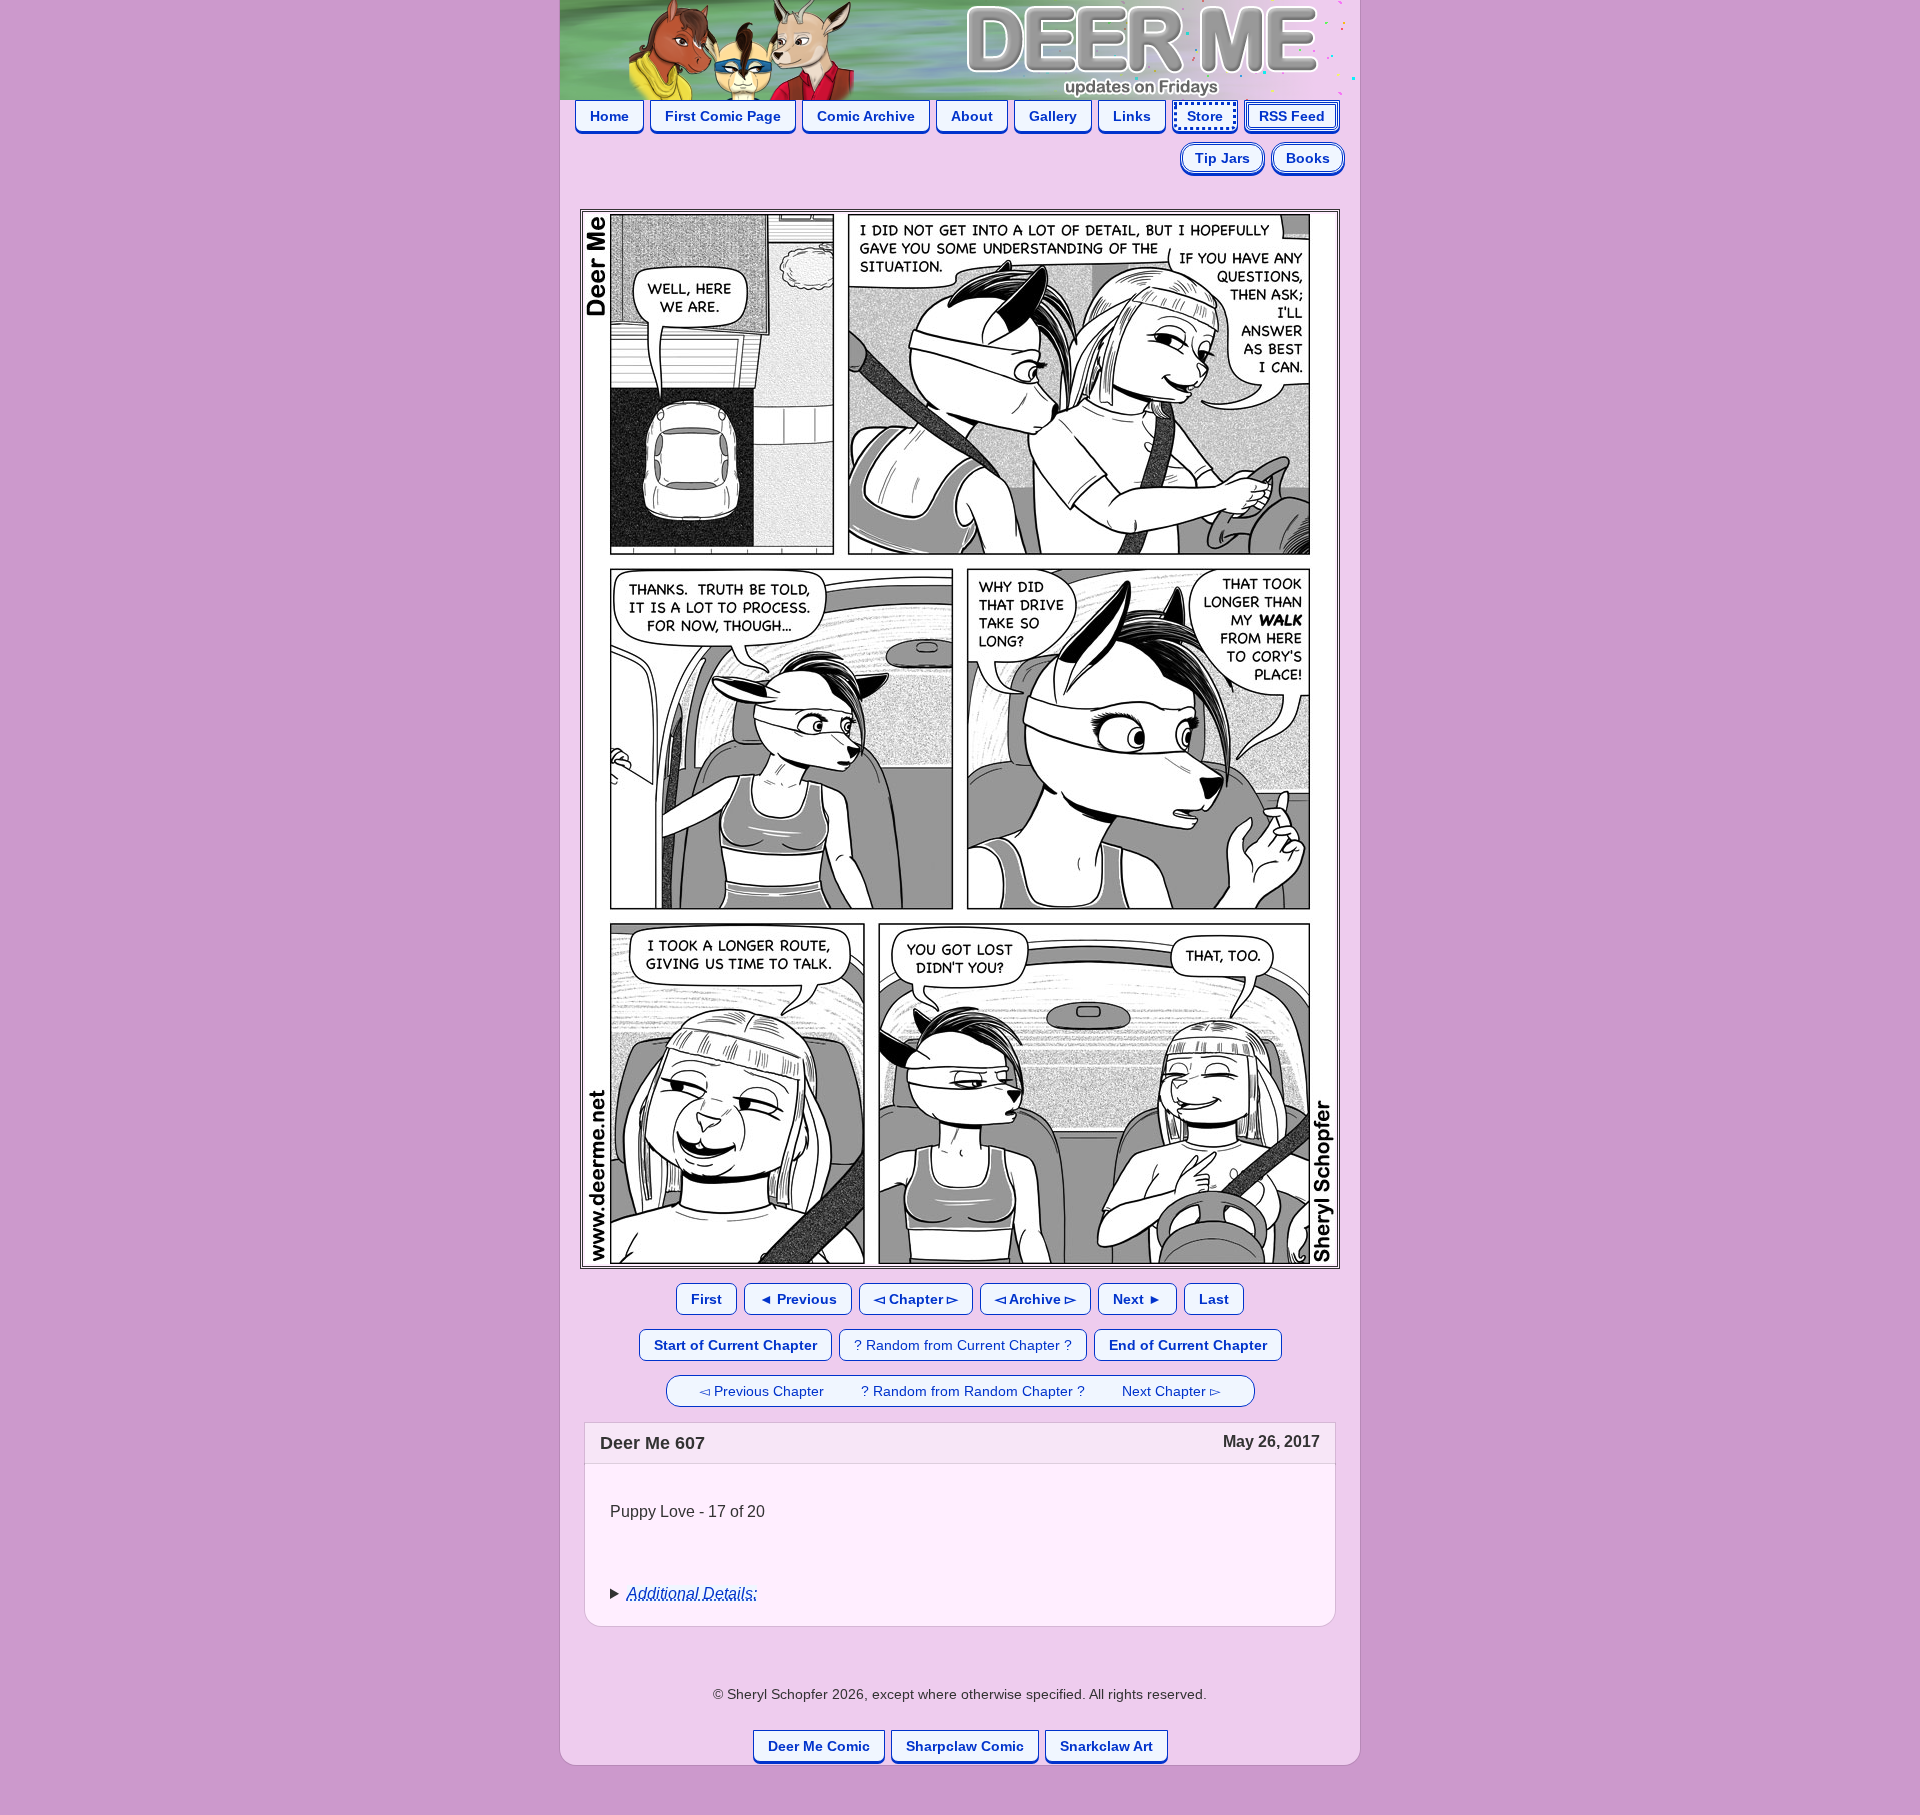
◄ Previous (798, 1299)
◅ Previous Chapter (761, 1391)
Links (1132, 116)
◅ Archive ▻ (1035, 1299)
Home (609, 116)
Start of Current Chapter (735, 1345)
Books (1308, 158)
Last (1214, 1299)
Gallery (1053, 116)
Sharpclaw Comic (965, 1746)
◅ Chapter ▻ (916, 1299)
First (706, 1299)
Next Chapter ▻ (1171, 1391)
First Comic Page (723, 116)
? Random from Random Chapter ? (973, 1391)
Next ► (1137, 1299)
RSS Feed (1292, 116)
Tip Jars (1222, 158)
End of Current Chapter (1188, 1345)
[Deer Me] (940, 48)
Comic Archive (866, 116)
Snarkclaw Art (1106, 1746)
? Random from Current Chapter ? (963, 1345)
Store (1205, 116)
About (972, 116)
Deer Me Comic (819, 1746)
